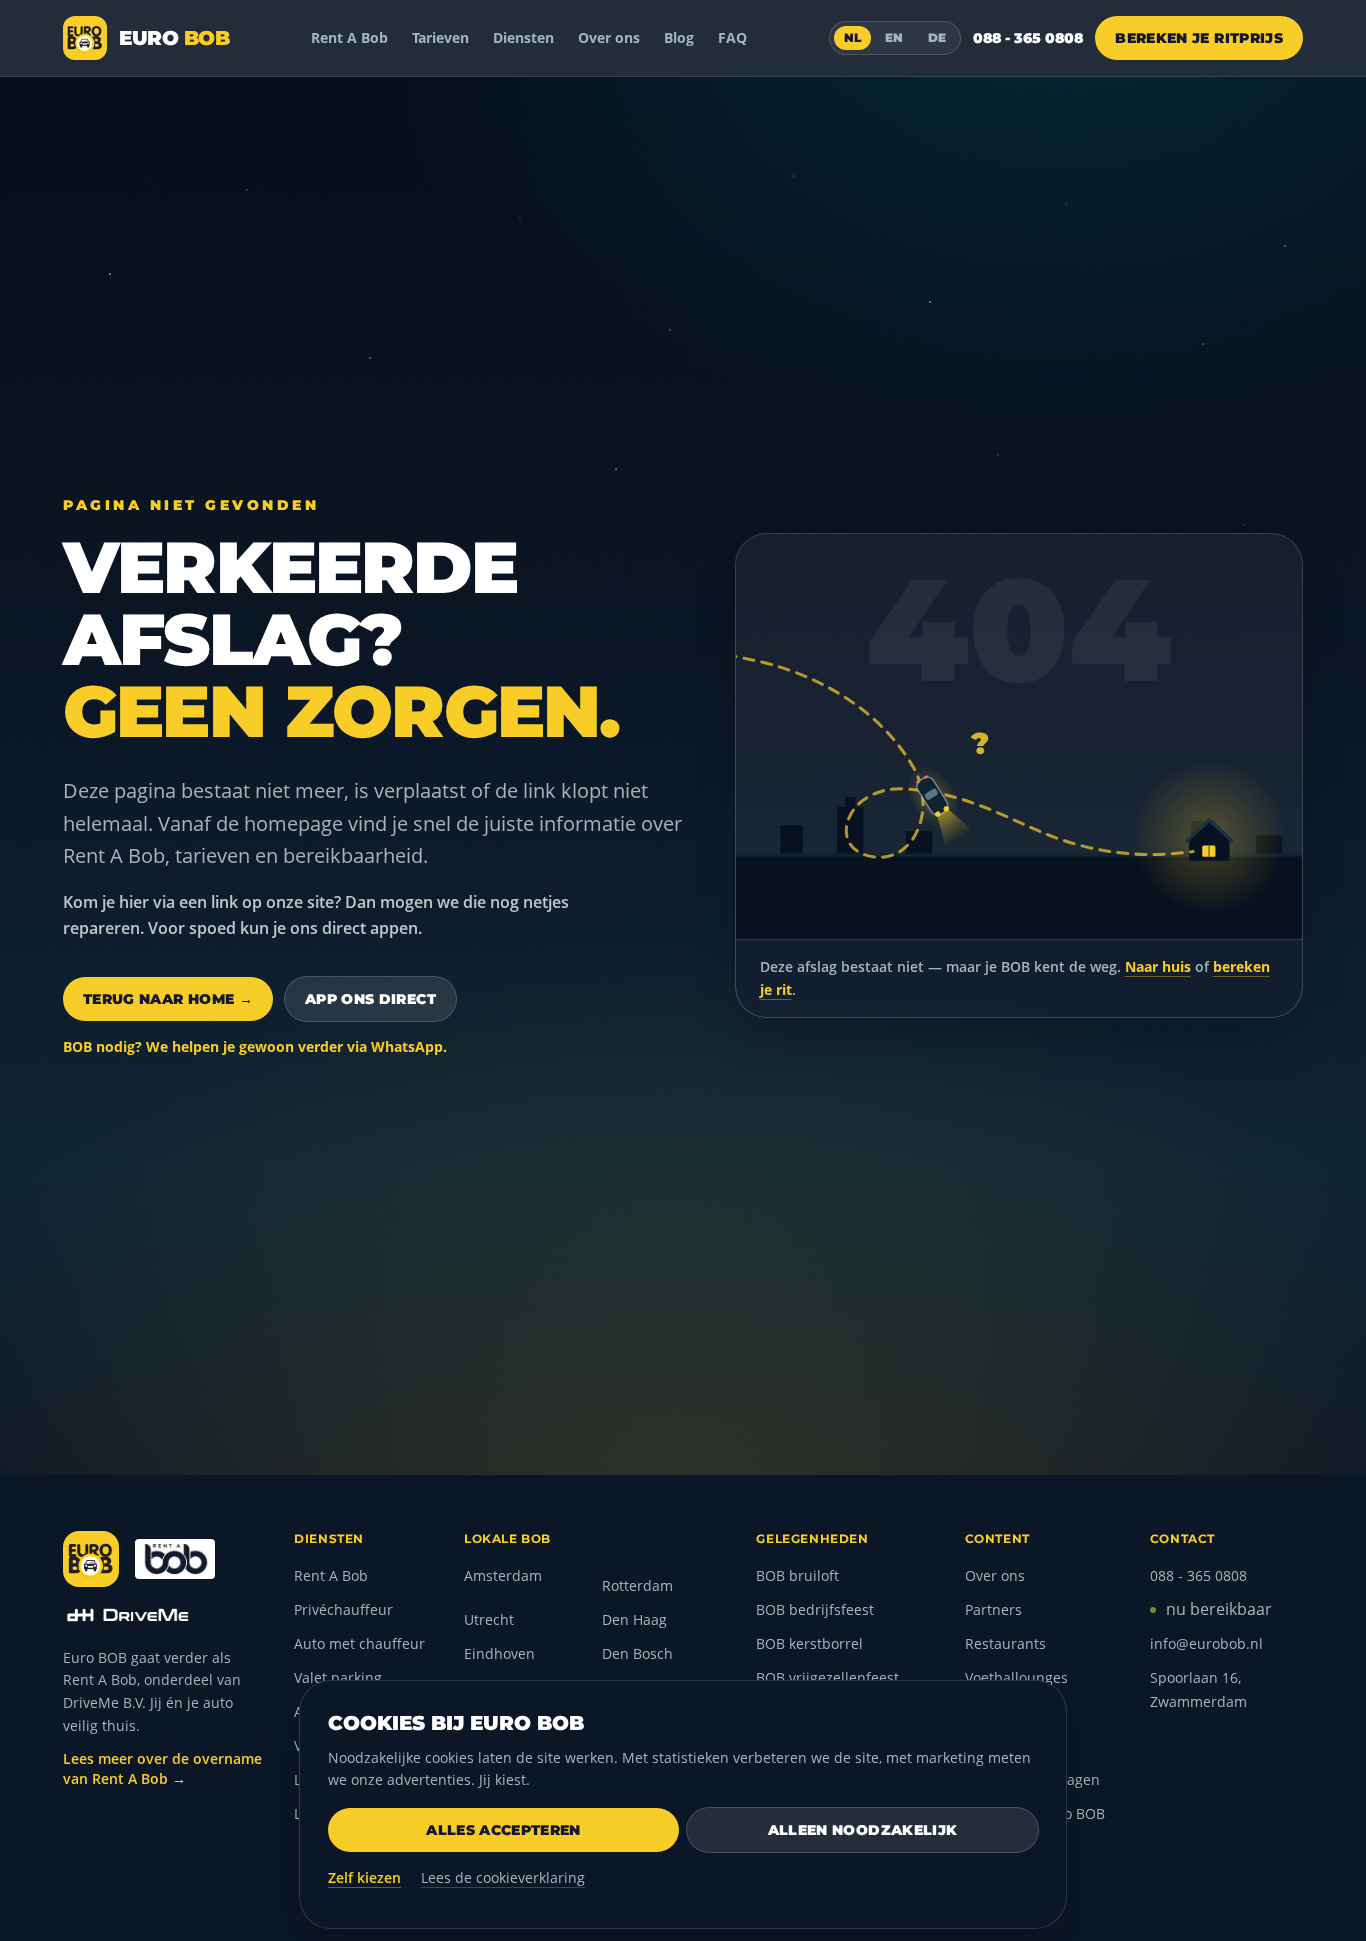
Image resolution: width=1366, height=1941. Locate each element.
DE (937, 37)
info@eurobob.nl (1206, 1643)
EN (894, 37)
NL (853, 37)
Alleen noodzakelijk (863, 1830)
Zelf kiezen (364, 1877)
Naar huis (1158, 966)
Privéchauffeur (343, 1609)
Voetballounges (1016, 1677)
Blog (679, 37)
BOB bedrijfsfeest (815, 1609)
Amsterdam (503, 1575)
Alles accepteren (503, 1830)
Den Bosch (637, 1653)
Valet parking (338, 1677)
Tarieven (440, 37)
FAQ (732, 37)
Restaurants (1005, 1643)
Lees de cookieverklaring (503, 1877)
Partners (993, 1609)
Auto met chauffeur (359, 1643)
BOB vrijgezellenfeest (827, 1677)
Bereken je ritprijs (1199, 38)
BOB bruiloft (797, 1575)
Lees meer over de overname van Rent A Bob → (162, 1768)
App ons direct (370, 999)
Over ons (609, 37)
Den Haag (634, 1619)
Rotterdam (637, 1585)
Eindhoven (499, 1653)
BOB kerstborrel (809, 1643)
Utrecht (489, 1619)
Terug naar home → (168, 999)
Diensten (523, 37)
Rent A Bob (349, 37)
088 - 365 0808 (1028, 38)
